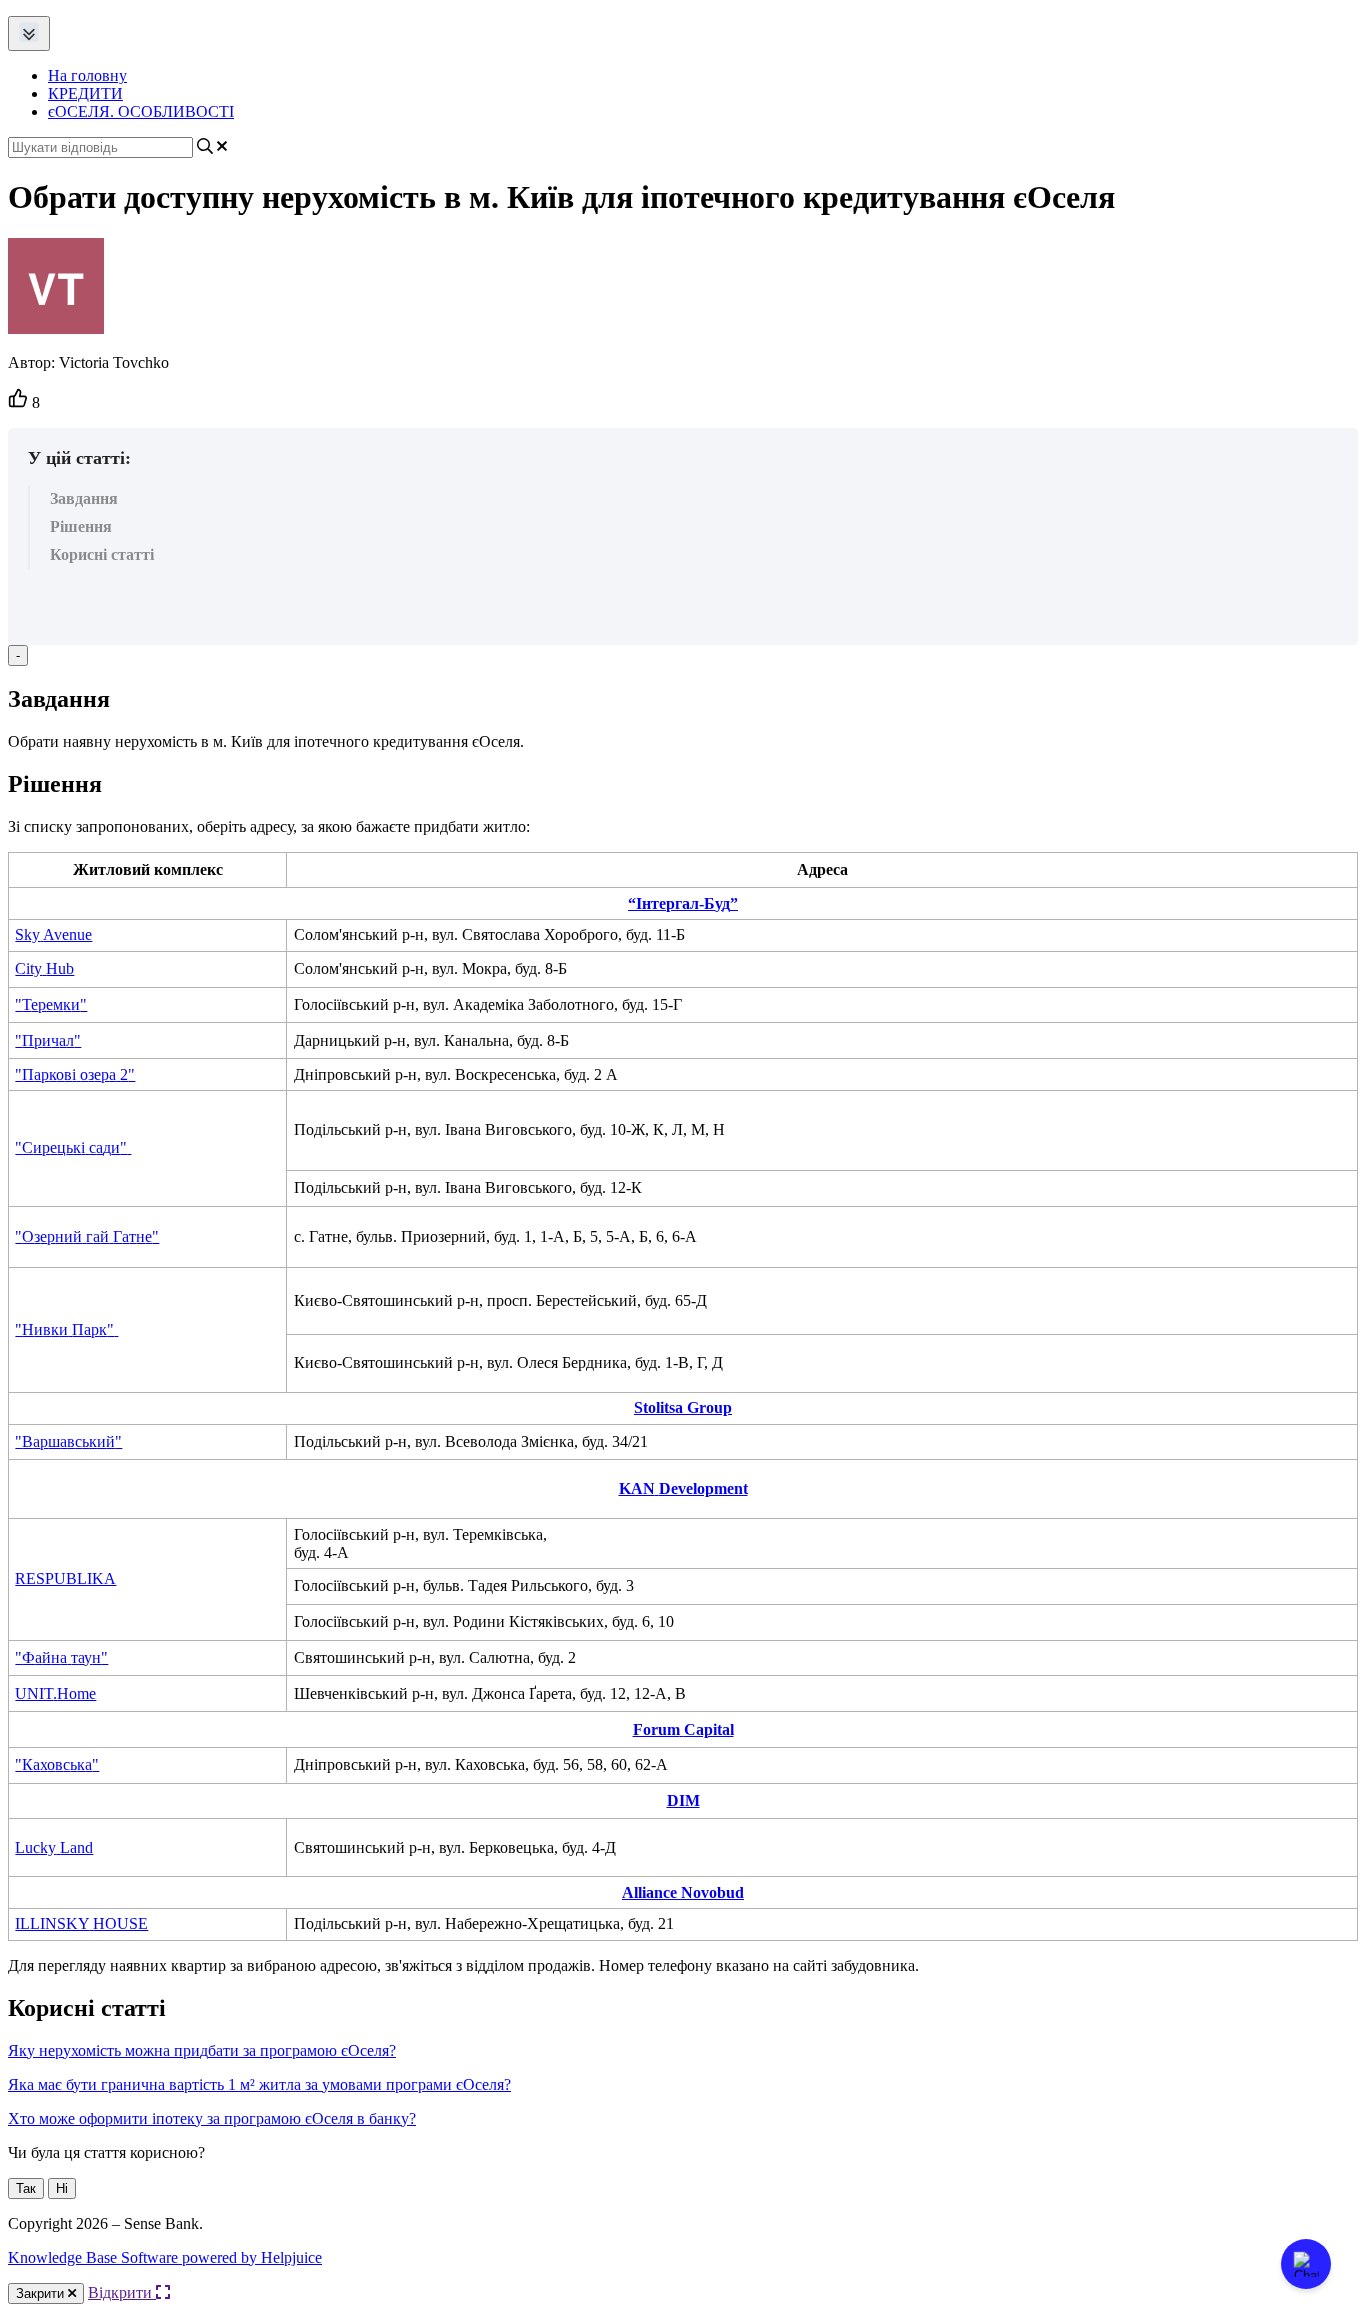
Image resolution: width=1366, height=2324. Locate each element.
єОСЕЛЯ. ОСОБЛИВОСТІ (141, 111)
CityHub (44, 968)
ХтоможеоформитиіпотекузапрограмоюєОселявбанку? (212, 2118)
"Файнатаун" (61, 1657)
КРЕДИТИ (85, 93)
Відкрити (122, 2292)
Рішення (81, 526)
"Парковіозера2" (75, 1074)
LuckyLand (54, 1847)
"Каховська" (57, 1764)
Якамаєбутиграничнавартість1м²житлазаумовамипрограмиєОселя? (259, 2084)
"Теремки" (51, 1004)
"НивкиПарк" (64, 1329)
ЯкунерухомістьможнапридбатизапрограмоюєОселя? (202, 2050)
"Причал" (48, 1040)
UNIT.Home (55, 1693)
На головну (87, 75)
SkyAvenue (53, 934)
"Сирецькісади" (71, 1147)
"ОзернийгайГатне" (87, 1236)
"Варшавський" (68, 1441)
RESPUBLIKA (65, 1578)
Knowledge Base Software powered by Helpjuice (165, 2257)
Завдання (84, 498)
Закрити (42, 2293)
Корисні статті (102, 554)
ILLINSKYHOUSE (81, 1923)
